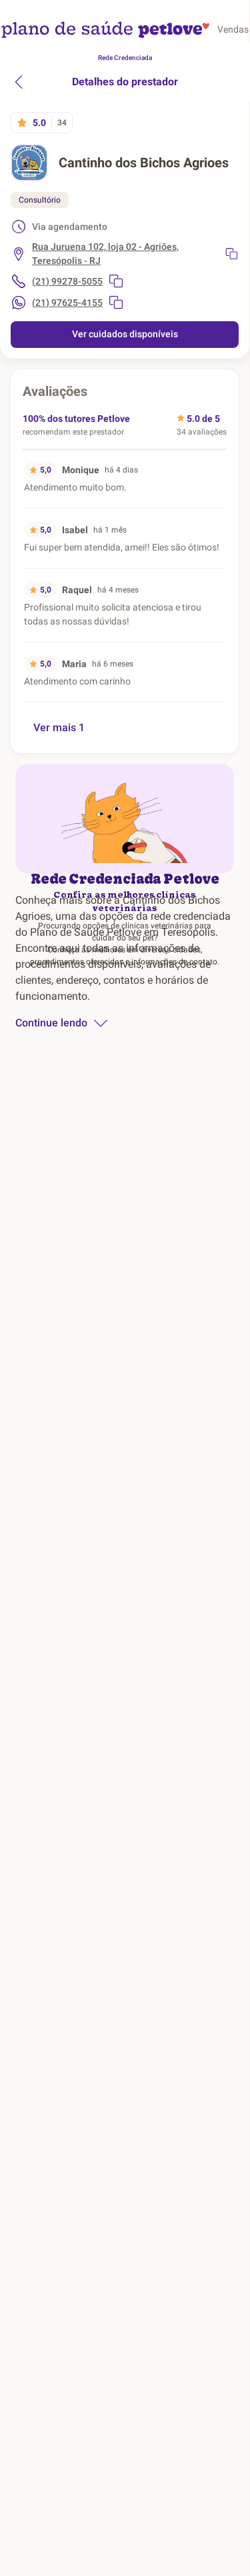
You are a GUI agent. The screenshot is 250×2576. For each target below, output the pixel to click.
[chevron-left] (19, 82)
